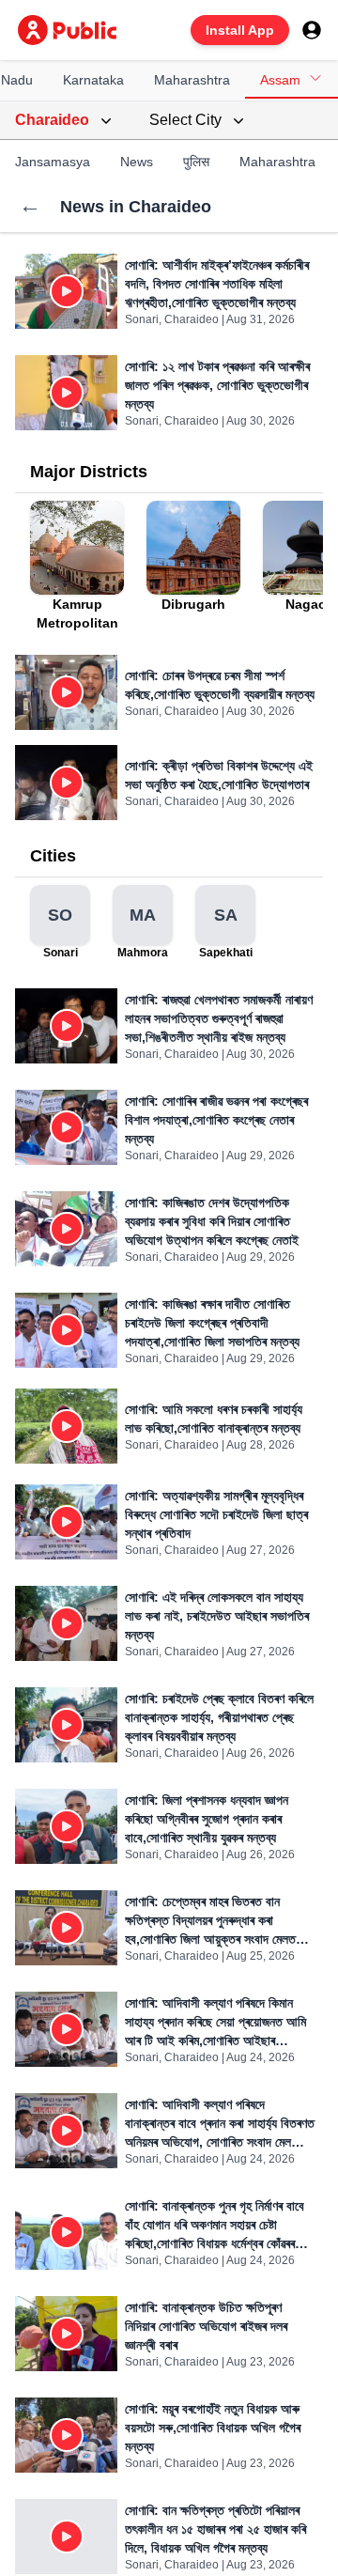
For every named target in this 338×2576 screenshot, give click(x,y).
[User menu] (312, 30)
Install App (240, 30)
